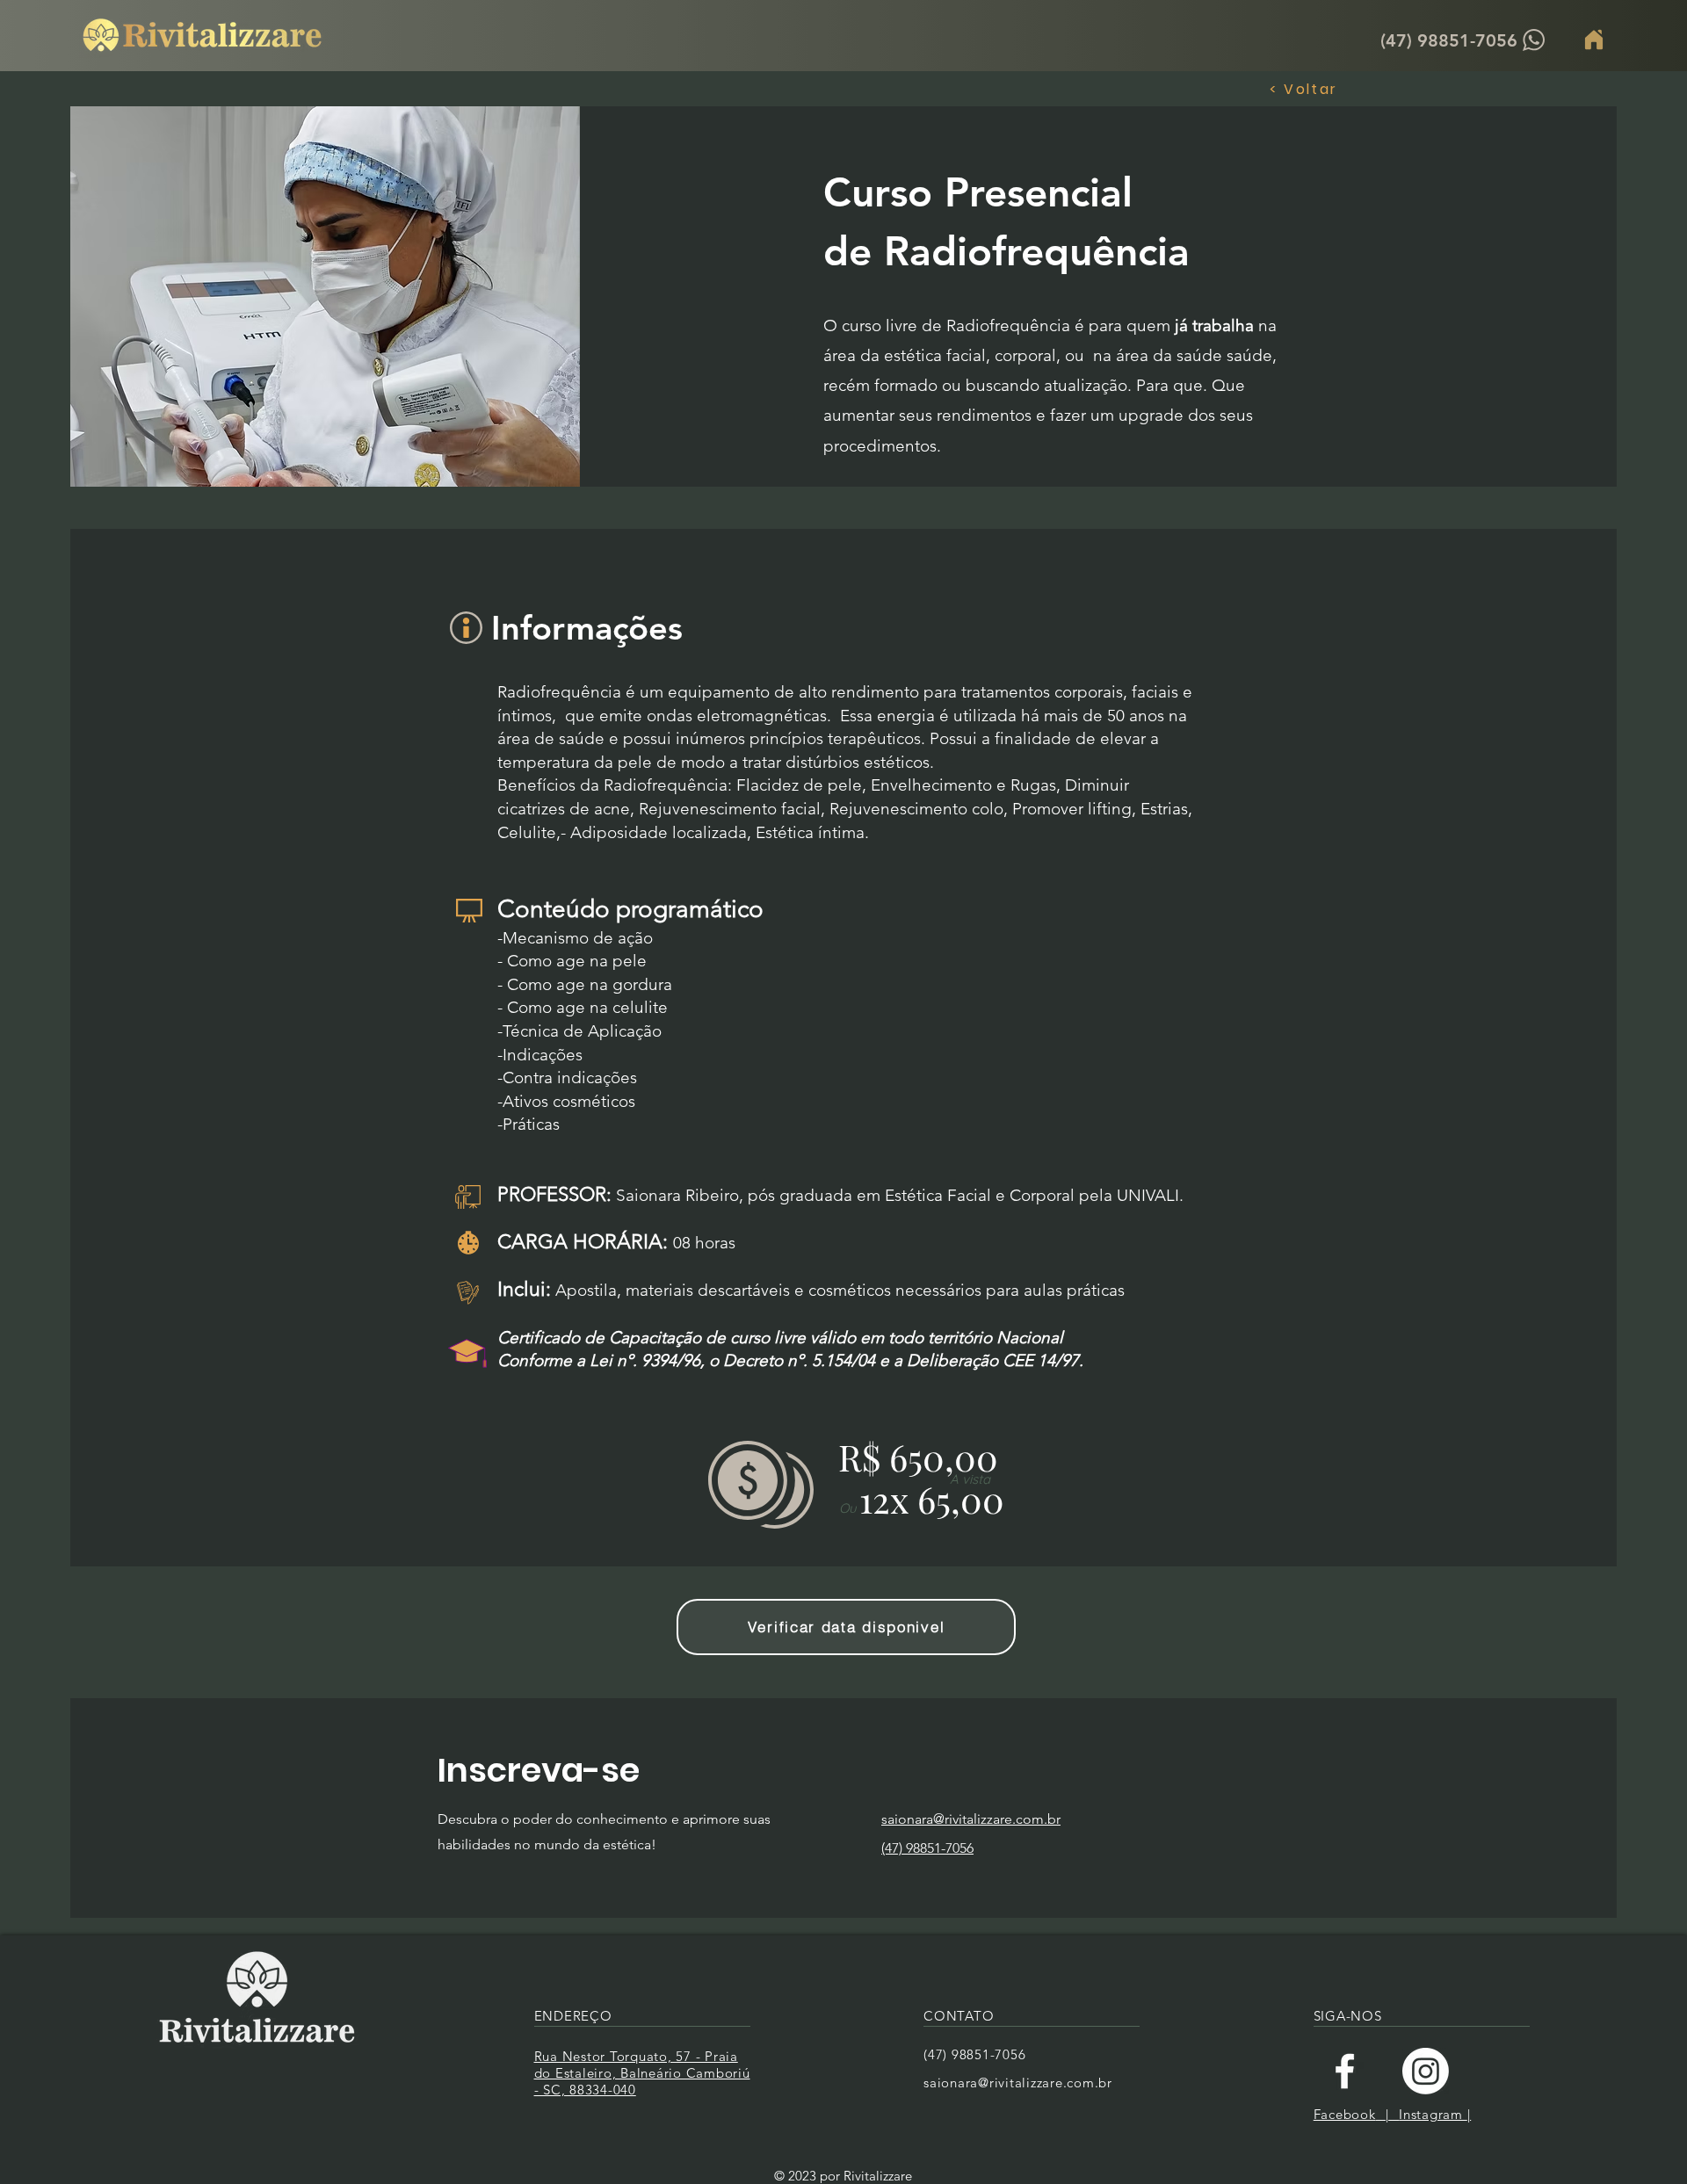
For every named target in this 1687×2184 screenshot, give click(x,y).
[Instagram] (1426, 2071)
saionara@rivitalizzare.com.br (1018, 2083)
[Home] (1594, 40)
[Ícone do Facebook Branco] (1345, 2071)
